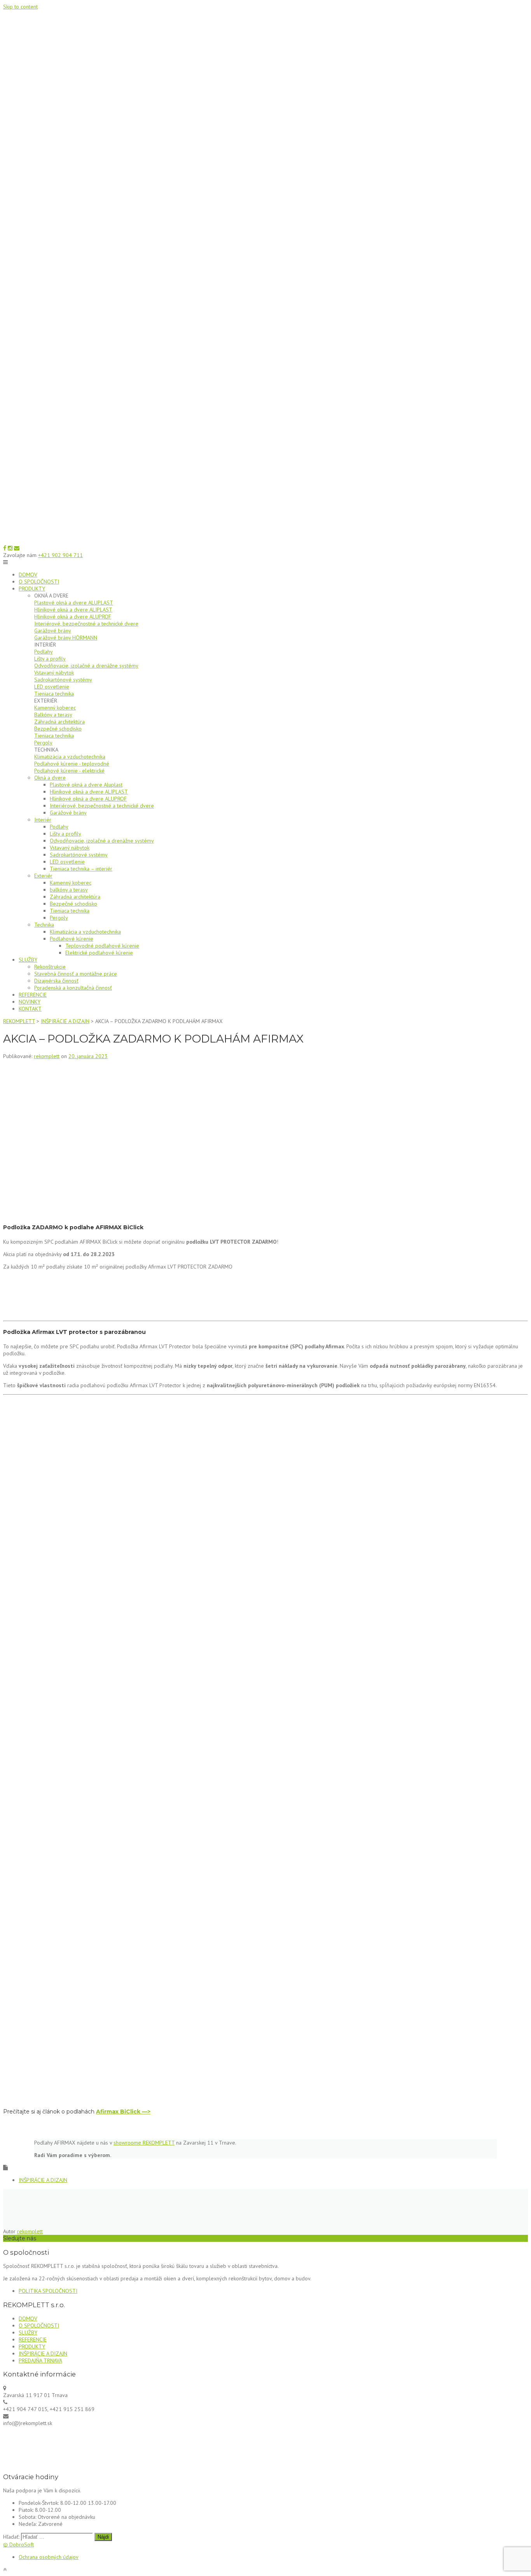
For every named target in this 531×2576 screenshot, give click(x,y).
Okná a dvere (50, 778)
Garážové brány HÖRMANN (66, 638)
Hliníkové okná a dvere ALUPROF (73, 617)
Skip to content (20, 7)
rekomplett (47, 1056)
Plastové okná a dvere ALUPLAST (74, 603)
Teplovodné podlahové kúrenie (102, 946)
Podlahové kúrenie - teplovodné (72, 764)
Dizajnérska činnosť (56, 981)
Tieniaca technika (54, 694)
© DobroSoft (18, 2544)
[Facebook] (5, 548)
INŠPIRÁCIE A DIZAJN (43, 2180)
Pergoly (43, 743)
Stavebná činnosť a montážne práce (76, 974)
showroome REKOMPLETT (144, 2143)
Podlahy (44, 652)
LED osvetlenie (52, 687)
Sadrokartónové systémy (63, 680)
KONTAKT (30, 1009)
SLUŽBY (28, 960)
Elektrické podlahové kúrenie (99, 953)
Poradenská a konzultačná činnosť (73, 988)
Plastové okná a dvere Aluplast (86, 785)
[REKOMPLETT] (265, 541)
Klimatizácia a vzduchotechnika (70, 757)
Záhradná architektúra (59, 722)
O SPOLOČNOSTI (39, 582)
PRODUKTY (32, 589)
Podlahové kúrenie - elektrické (69, 771)
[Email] (17, 548)
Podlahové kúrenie (72, 939)
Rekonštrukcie (50, 967)
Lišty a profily (50, 659)
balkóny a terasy (69, 890)
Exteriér (43, 876)
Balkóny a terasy (53, 715)
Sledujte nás (20, 2238)
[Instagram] (10, 548)
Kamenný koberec (55, 708)
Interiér (43, 820)
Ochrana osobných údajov (49, 2557)
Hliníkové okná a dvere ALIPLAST (73, 610)
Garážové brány (53, 631)
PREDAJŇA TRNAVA (40, 2360)
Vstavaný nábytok (54, 673)
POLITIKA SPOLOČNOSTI (48, 2291)
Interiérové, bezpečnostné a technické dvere (86, 624)
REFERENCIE (33, 995)
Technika (44, 925)
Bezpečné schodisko (58, 729)
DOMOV (28, 575)
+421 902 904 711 (60, 555)
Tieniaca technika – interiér (81, 869)
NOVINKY (30, 1002)
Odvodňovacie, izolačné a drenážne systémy (86, 666)
